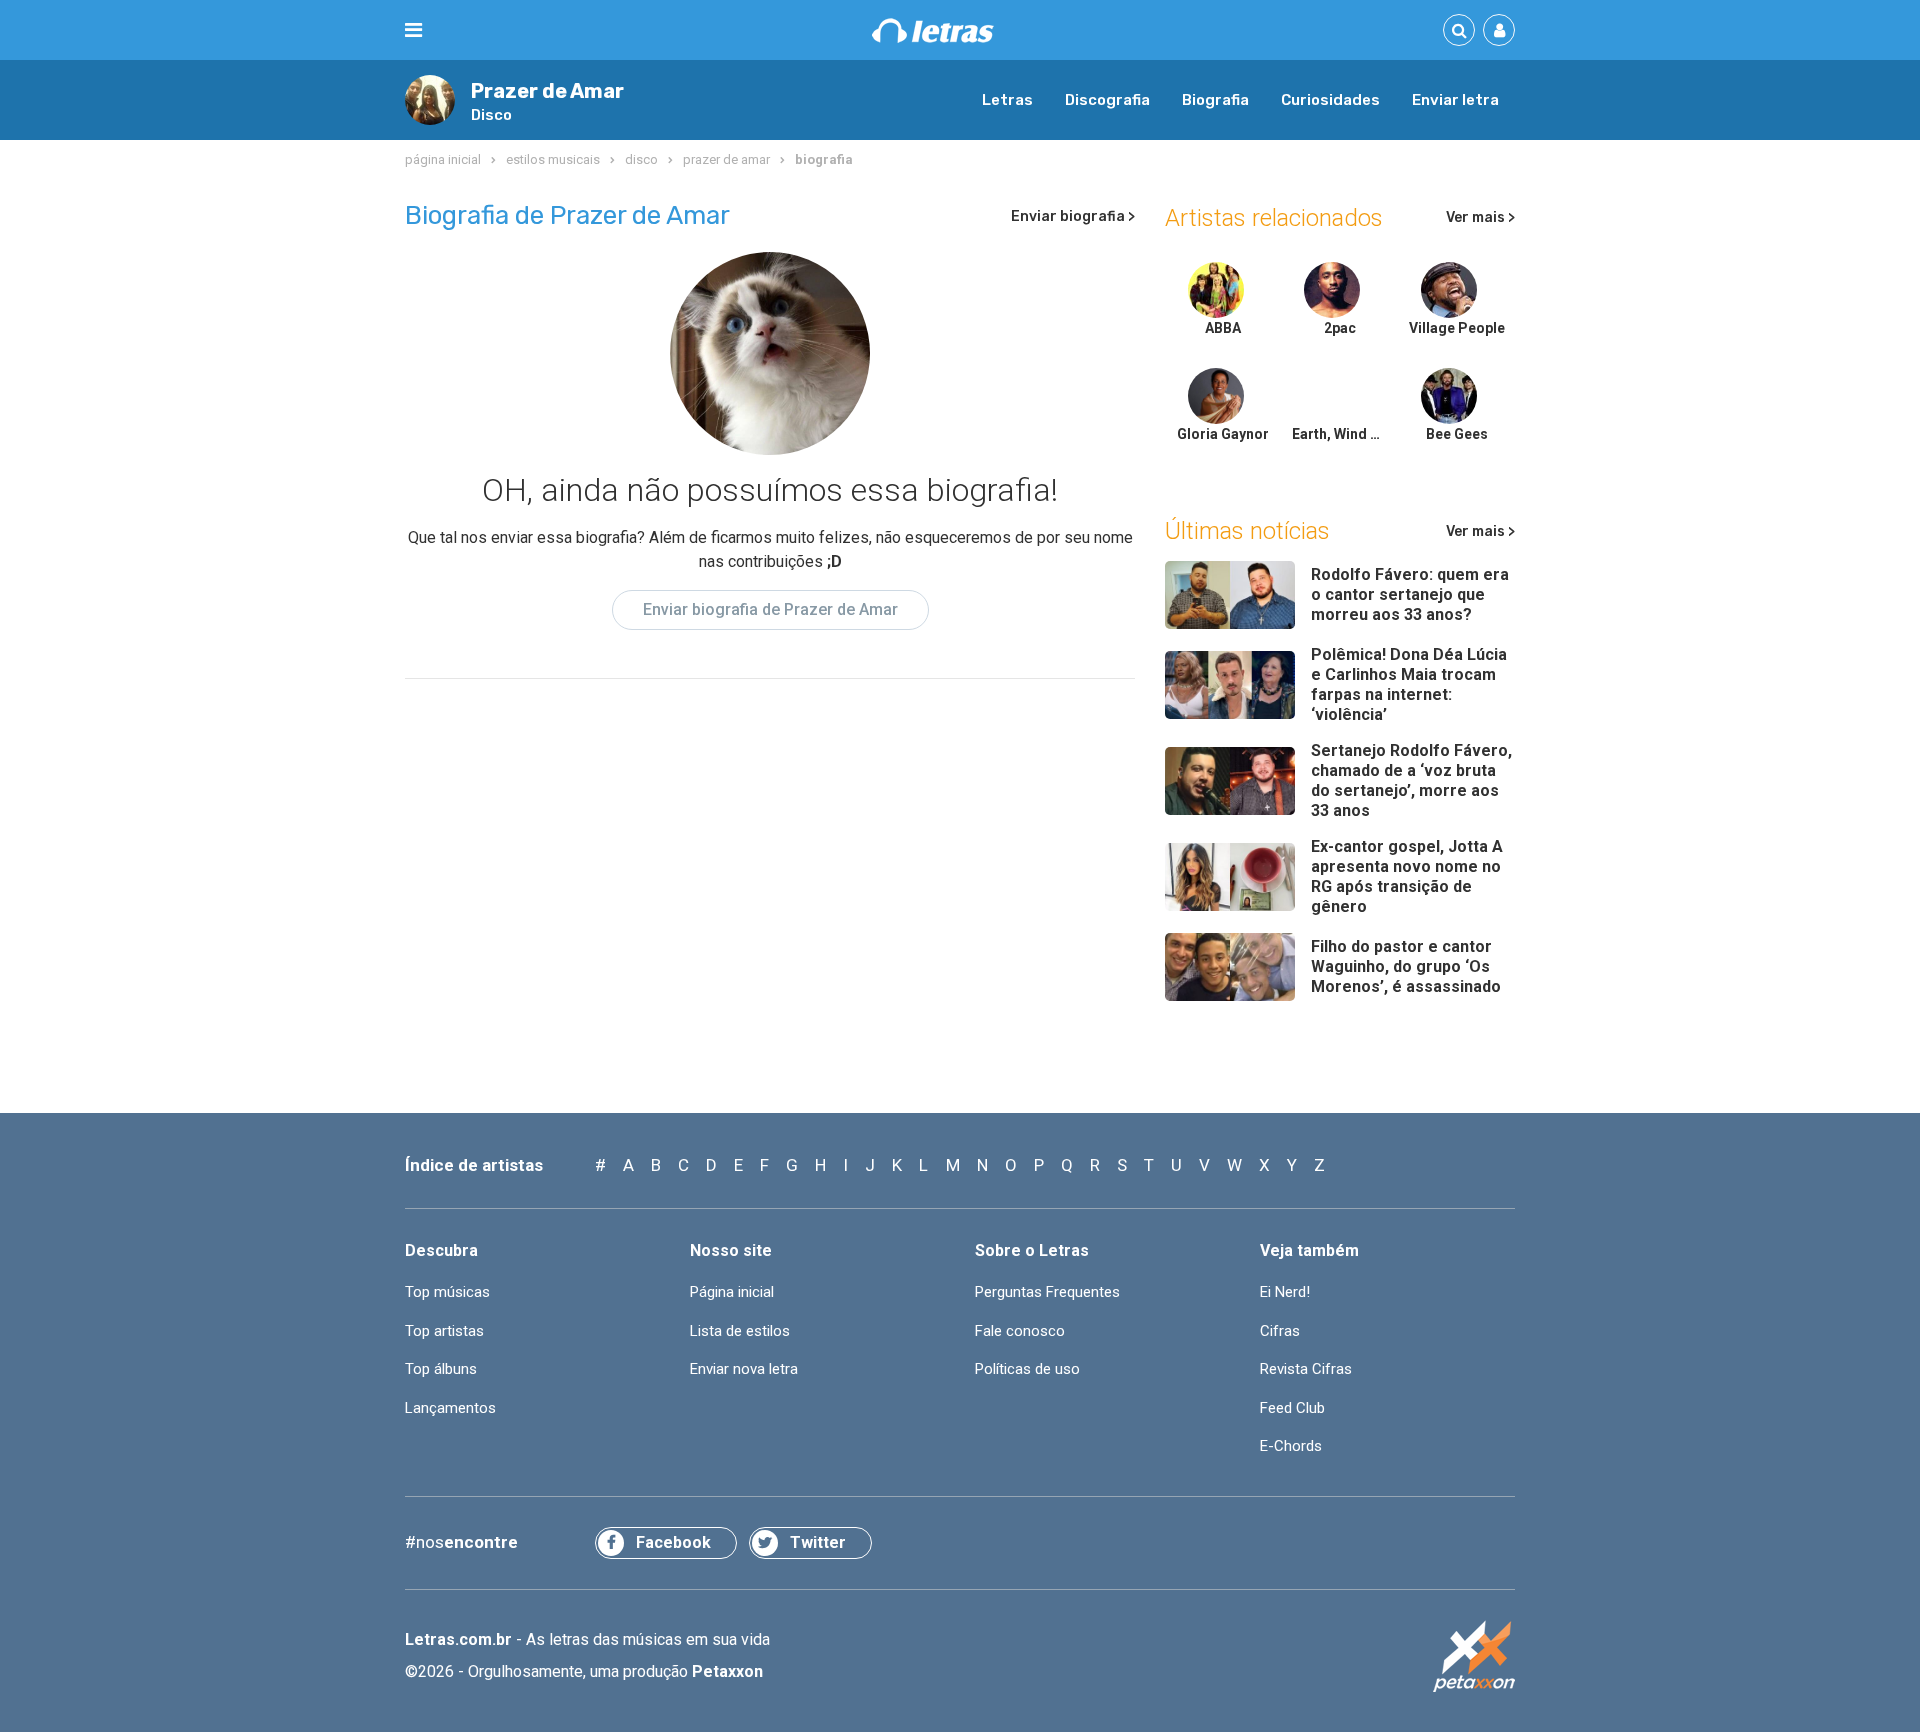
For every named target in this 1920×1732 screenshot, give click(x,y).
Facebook (673, 1542)
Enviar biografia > (1073, 216)
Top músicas (447, 1292)
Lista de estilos (740, 1331)
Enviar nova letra (744, 1369)
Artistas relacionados (1274, 218)
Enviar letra (1455, 100)
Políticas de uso (1027, 1369)
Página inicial (732, 1292)
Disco (491, 115)
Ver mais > (1480, 217)
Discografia (1107, 100)
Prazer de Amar (547, 91)
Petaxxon (727, 1671)
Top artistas (444, 1331)
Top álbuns (441, 1369)
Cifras (1280, 1331)
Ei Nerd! (1285, 1292)
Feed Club (1292, 1408)
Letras (1007, 100)
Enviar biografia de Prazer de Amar (770, 609)
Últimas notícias (1247, 531)
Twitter (818, 1542)
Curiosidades (1330, 100)
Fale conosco (1020, 1331)
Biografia (1215, 100)
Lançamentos (450, 1408)
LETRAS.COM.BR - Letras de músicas (933, 30)
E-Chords (1291, 1446)
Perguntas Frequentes (1047, 1292)
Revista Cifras (1306, 1369)
